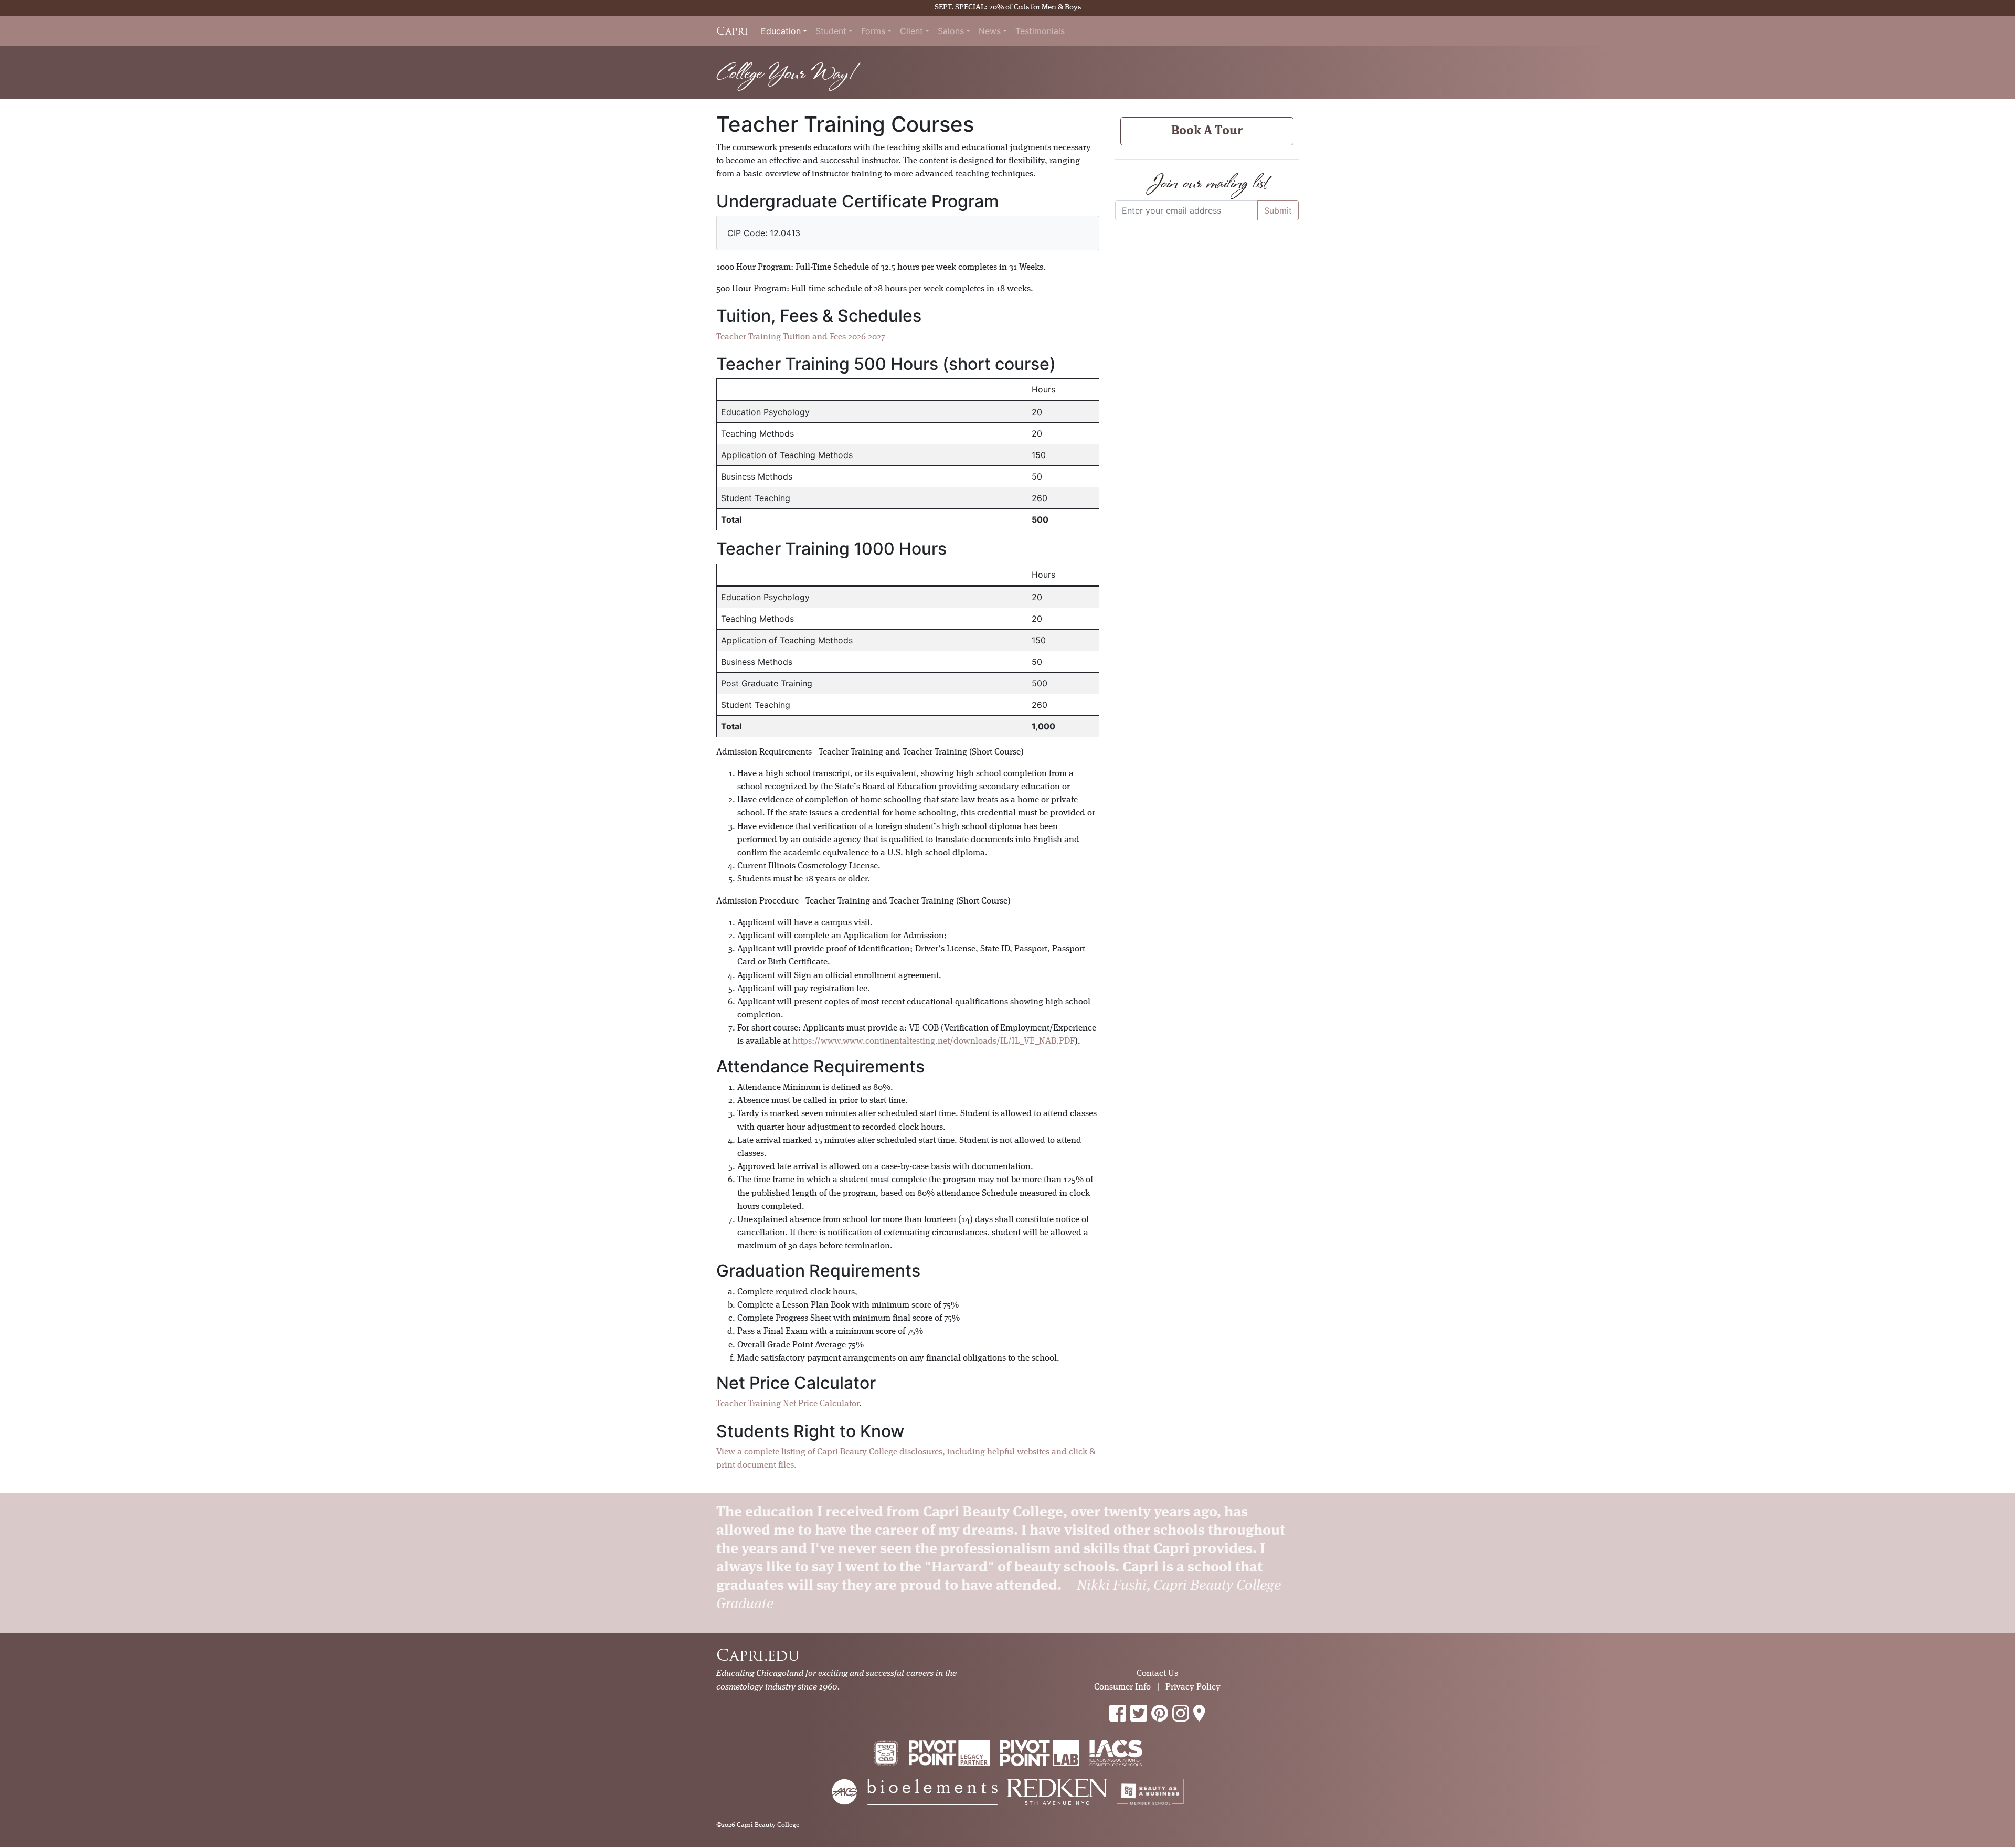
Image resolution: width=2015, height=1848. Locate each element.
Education (781, 31)
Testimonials (1040, 31)
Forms (873, 31)
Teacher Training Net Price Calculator (788, 1404)
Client (911, 31)
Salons (951, 31)
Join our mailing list (1207, 182)
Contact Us (1157, 1674)
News (990, 31)
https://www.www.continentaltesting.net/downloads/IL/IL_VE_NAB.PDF (934, 1041)
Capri (732, 31)
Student (831, 31)
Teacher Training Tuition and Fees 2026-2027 (801, 337)
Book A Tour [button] (1207, 131)
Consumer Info (1122, 1687)
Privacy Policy (1193, 1687)
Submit (1278, 210)
